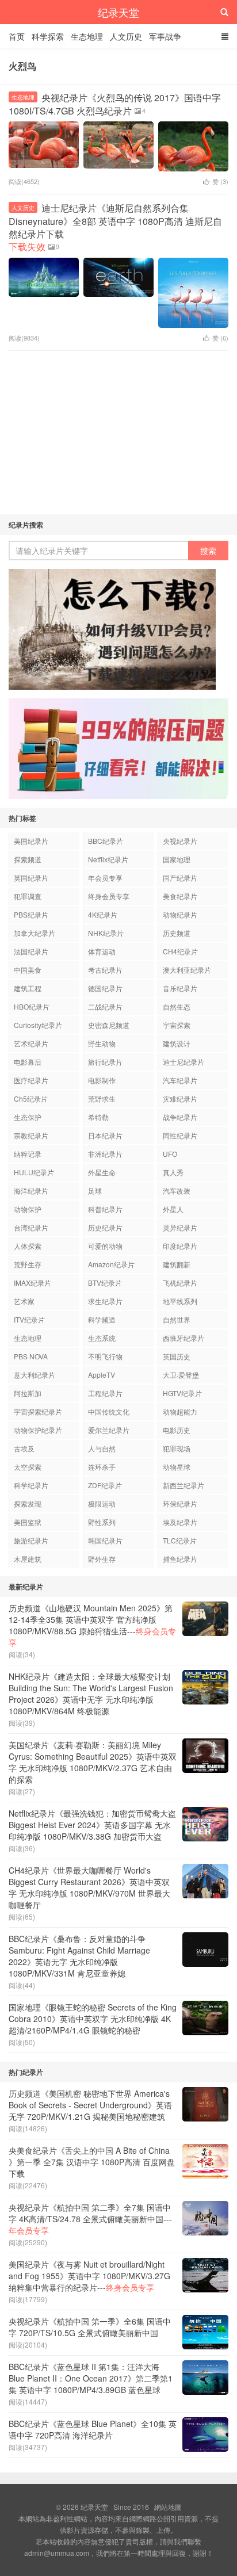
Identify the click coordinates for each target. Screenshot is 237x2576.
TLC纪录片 (180, 1540)
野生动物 (102, 1043)
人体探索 (28, 1246)
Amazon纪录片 (111, 1264)
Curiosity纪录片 (38, 1025)
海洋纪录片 (31, 1190)
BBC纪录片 (106, 841)
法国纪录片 (31, 951)
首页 (17, 36)
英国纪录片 (31, 878)
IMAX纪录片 (33, 1283)
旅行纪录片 (105, 1062)
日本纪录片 (105, 1135)
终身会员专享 (109, 896)
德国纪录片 (105, 988)
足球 (95, 1190)
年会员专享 (105, 878)
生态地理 (87, 36)
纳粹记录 (28, 1154)
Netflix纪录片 (108, 859)
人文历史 (126, 36)
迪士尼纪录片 (184, 1062)
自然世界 (177, 1319)
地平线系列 (180, 1301)
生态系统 (102, 1338)
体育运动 (102, 951)
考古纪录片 (105, 970)
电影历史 (177, 1430)
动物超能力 (180, 1411)
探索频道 (28, 859)
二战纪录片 (105, 1006)
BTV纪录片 (105, 1283)
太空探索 (28, 1467)
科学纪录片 (31, 1485)
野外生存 (102, 1559)
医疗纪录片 (31, 1080)
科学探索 (48, 36)
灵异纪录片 (180, 1227)
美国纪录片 (31, 841)
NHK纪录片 (106, 933)
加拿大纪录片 (35, 933)
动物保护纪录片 (38, 1430)
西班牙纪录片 (184, 1338)
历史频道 (177, 933)
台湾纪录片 (31, 1227)
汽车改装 (177, 1190)
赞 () (220, 181)
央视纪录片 (180, 841)
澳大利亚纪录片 (187, 970)
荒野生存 (28, 1264)
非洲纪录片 (105, 1154)
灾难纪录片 (180, 1098)
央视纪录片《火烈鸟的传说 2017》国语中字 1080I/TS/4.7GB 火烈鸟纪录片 (115, 104)
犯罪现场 (177, 1448)
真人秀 (173, 1172)
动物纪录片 (180, 914)
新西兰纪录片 (184, 1485)
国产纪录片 (180, 878)
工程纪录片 (105, 1393)
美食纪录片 (180, 896)
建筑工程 (28, 988)
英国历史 (177, 1356)
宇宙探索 (177, 1025)
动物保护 (28, 1209)
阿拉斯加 (28, 1393)
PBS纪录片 (31, 914)
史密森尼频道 (109, 1025)
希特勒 (98, 1117)
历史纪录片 (105, 1227)
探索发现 (28, 1503)
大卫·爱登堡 (181, 1375)
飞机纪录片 (180, 1283)
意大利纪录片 (35, 1375)
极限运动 (102, 1503)
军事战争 (165, 36)
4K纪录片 (103, 914)
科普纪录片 (105, 1209)
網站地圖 (168, 2507)
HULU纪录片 (34, 1172)
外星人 (173, 1209)
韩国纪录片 (105, 1540)
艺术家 (24, 1301)
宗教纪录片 (31, 1135)
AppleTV (102, 1375)
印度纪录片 (180, 1246)
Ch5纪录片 (31, 1098)
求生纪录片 (105, 1301)
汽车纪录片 (180, 1080)
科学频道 (102, 1319)
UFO (170, 1154)
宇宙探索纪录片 (38, 1411)
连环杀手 (102, 1467)
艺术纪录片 (31, 1043)
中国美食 (28, 970)
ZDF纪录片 (105, 1485)
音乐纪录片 (180, 988)
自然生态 (177, 1006)
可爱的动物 (105, 1246)
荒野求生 (102, 1098)
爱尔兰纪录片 (109, 1430)
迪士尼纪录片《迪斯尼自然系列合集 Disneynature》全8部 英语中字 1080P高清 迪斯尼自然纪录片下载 (115, 227)
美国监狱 (28, 1522)
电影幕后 (28, 1062)
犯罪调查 (28, 896)
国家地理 (177, 859)
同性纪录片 (180, 1135)
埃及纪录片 (180, 1522)
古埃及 (24, 1448)
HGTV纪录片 (182, 1393)
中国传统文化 (109, 1411)
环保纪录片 (180, 1503)
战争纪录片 (180, 1117)
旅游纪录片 (31, 1540)
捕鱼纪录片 (180, 1559)
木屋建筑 (28, 1559)
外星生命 (102, 1172)
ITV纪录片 (29, 1319)
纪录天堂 (118, 12)
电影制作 (102, 1080)
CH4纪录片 (180, 951)
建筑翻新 (177, 1264)
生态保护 (28, 1117)
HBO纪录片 (32, 1006)
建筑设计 (177, 1043)
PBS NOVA (31, 1356)
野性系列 (102, 1522)
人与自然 (102, 1448)
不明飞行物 (105, 1356)
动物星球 (177, 1467)
